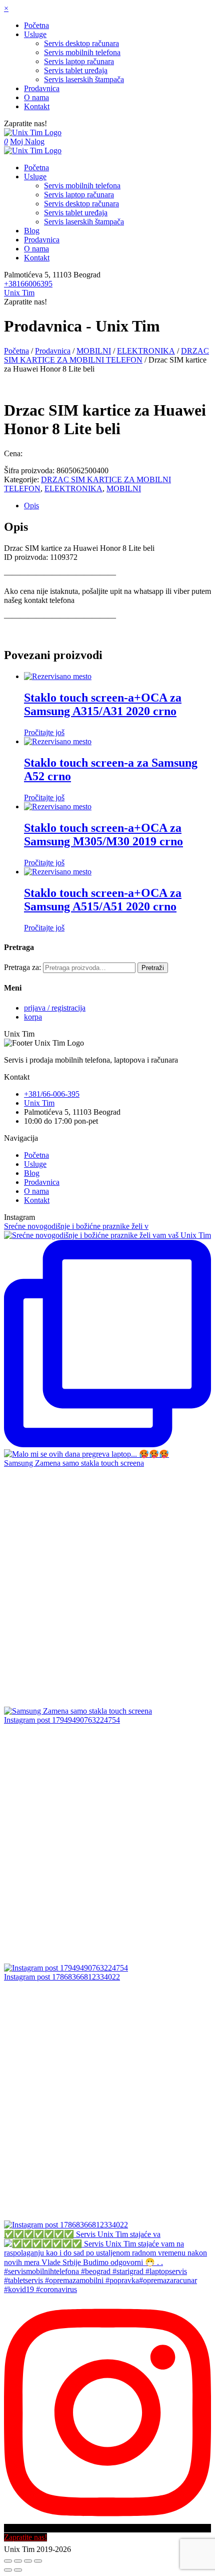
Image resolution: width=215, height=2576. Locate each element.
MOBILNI (94, 351)
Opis (31, 506)
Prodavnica (53, 351)
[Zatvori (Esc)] (8, 2561)
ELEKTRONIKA (146, 351)
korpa (33, 1017)
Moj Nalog (27, 141)
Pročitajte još (44, 732)
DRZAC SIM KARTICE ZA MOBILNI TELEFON (106, 355)
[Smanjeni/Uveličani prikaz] (38, 2561)
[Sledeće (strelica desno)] (18, 2570)
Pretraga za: (22, 967)
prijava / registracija (55, 1008)
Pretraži (153, 968)
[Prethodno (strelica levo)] (8, 2570)
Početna (16, 351)
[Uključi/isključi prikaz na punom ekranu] (28, 2561)
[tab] (117, 506)
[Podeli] (18, 2561)
